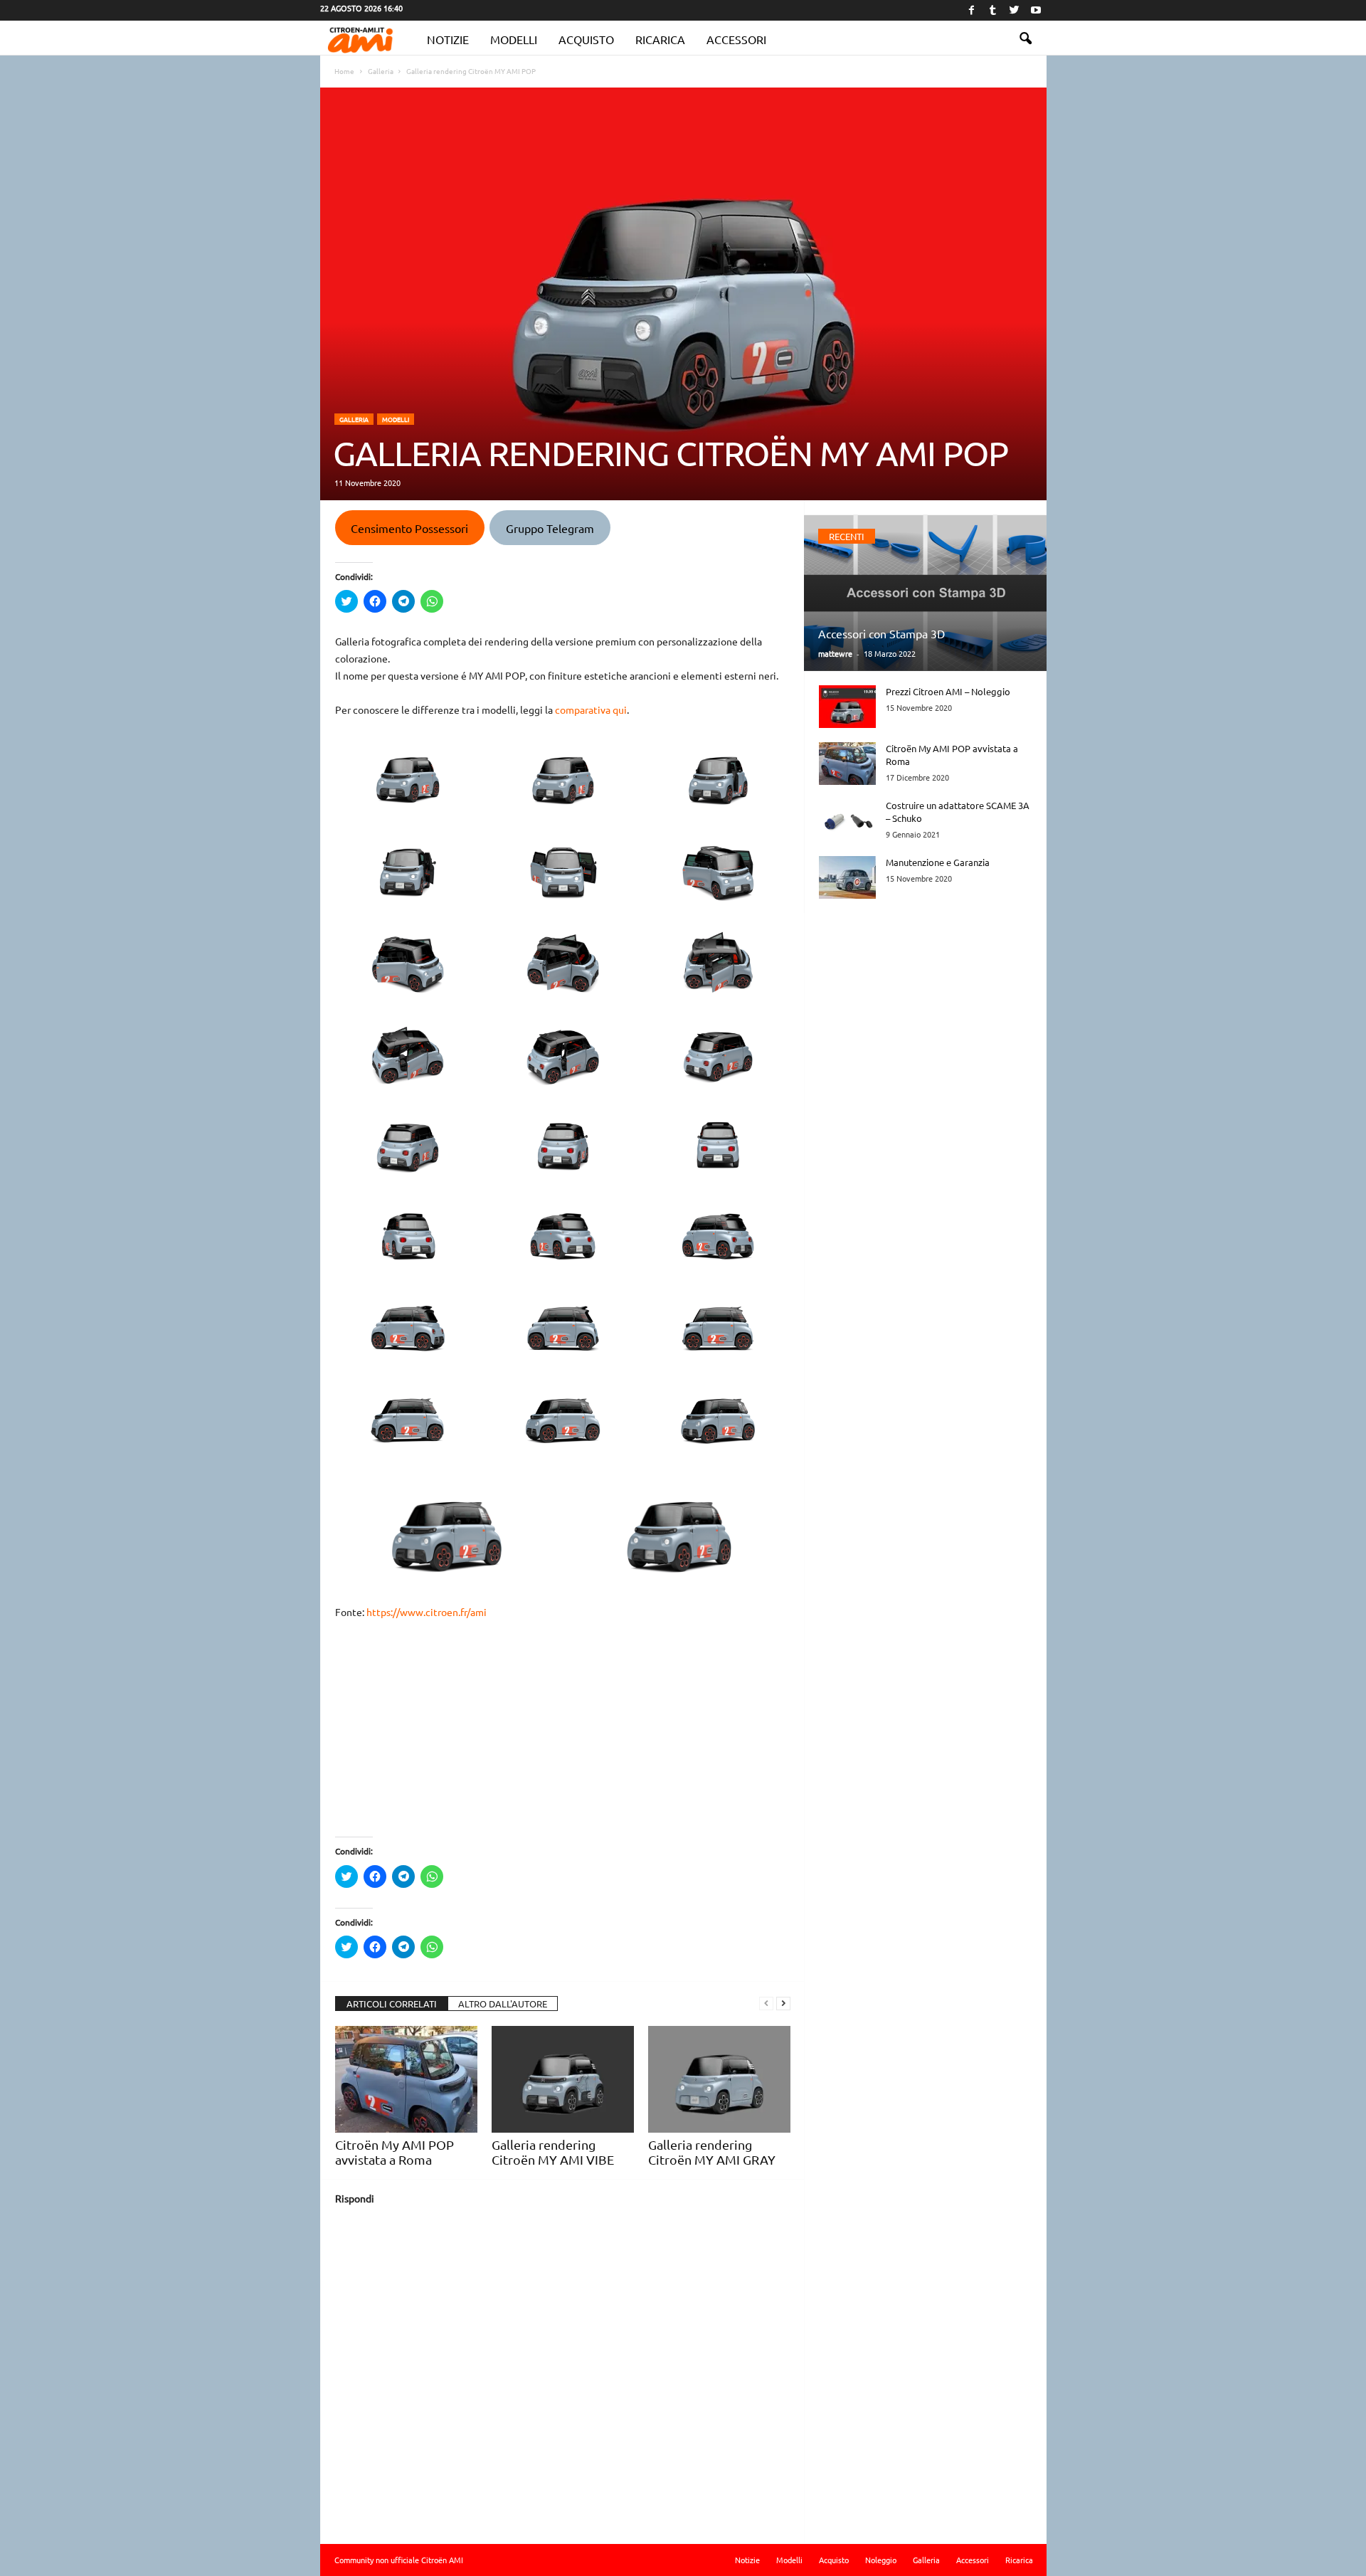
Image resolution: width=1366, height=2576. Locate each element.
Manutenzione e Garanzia (938, 862)
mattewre (835, 653)
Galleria (354, 419)
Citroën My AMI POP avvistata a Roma (395, 2152)
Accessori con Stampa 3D (881, 633)
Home (344, 71)
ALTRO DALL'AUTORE (503, 2004)
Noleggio (881, 2560)
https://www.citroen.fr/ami (427, 1612)
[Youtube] (1036, 10)
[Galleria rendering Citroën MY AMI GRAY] (719, 2079)
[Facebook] (972, 10)
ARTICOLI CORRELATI (392, 2004)
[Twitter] (1015, 10)
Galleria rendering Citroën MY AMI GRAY (712, 2152)
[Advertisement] (563, 1737)
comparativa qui (591, 709)
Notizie (448, 39)
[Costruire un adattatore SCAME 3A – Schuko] (847, 820)
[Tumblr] (993, 10)
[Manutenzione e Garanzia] (847, 877)
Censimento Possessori (409, 528)
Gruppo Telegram (550, 528)
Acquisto (586, 39)
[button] (1025, 39)
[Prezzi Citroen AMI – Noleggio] (847, 707)
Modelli (514, 39)
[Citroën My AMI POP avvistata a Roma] (406, 2079)
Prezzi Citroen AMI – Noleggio (948, 691)
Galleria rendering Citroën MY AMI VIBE (553, 2152)
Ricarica (660, 39)
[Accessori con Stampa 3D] (925, 593)
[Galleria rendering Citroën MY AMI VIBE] (563, 2079)
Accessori (736, 39)
